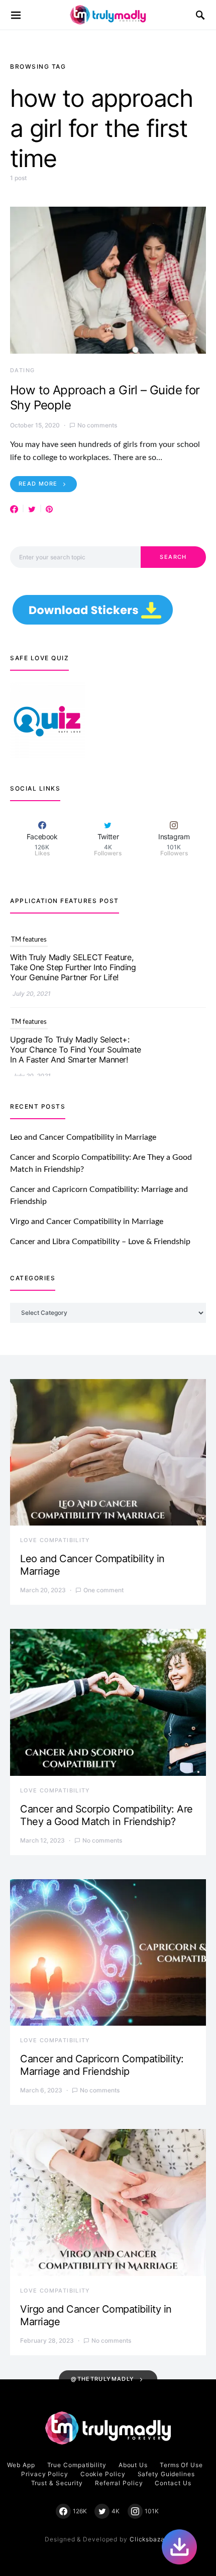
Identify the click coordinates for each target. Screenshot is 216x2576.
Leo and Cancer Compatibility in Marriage (83, 1137)
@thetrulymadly (102, 2379)
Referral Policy (119, 2483)
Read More (38, 484)
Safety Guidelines (166, 2474)
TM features (29, 940)
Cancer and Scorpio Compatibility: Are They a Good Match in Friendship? (106, 1815)
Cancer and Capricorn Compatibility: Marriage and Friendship (102, 2065)
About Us (133, 2465)
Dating (22, 370)
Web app (21, 2465)
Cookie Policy (103, 2474)
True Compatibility (77, 2465)
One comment (103, 1590)
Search (173, 557)
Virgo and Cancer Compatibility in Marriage (87, 1222)
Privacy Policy (45, 2474)
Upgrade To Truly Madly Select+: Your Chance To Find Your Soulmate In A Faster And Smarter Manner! (76, 967)
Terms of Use (181, 2465)
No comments (97, 425)
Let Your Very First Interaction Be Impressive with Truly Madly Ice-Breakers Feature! (70, 1049)
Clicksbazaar (150, 2539)
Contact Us (173, 2483)
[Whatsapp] (179, 2547)
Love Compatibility (55, 1540)
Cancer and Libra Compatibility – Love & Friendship (100, 1242)
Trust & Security (57, 2483)
